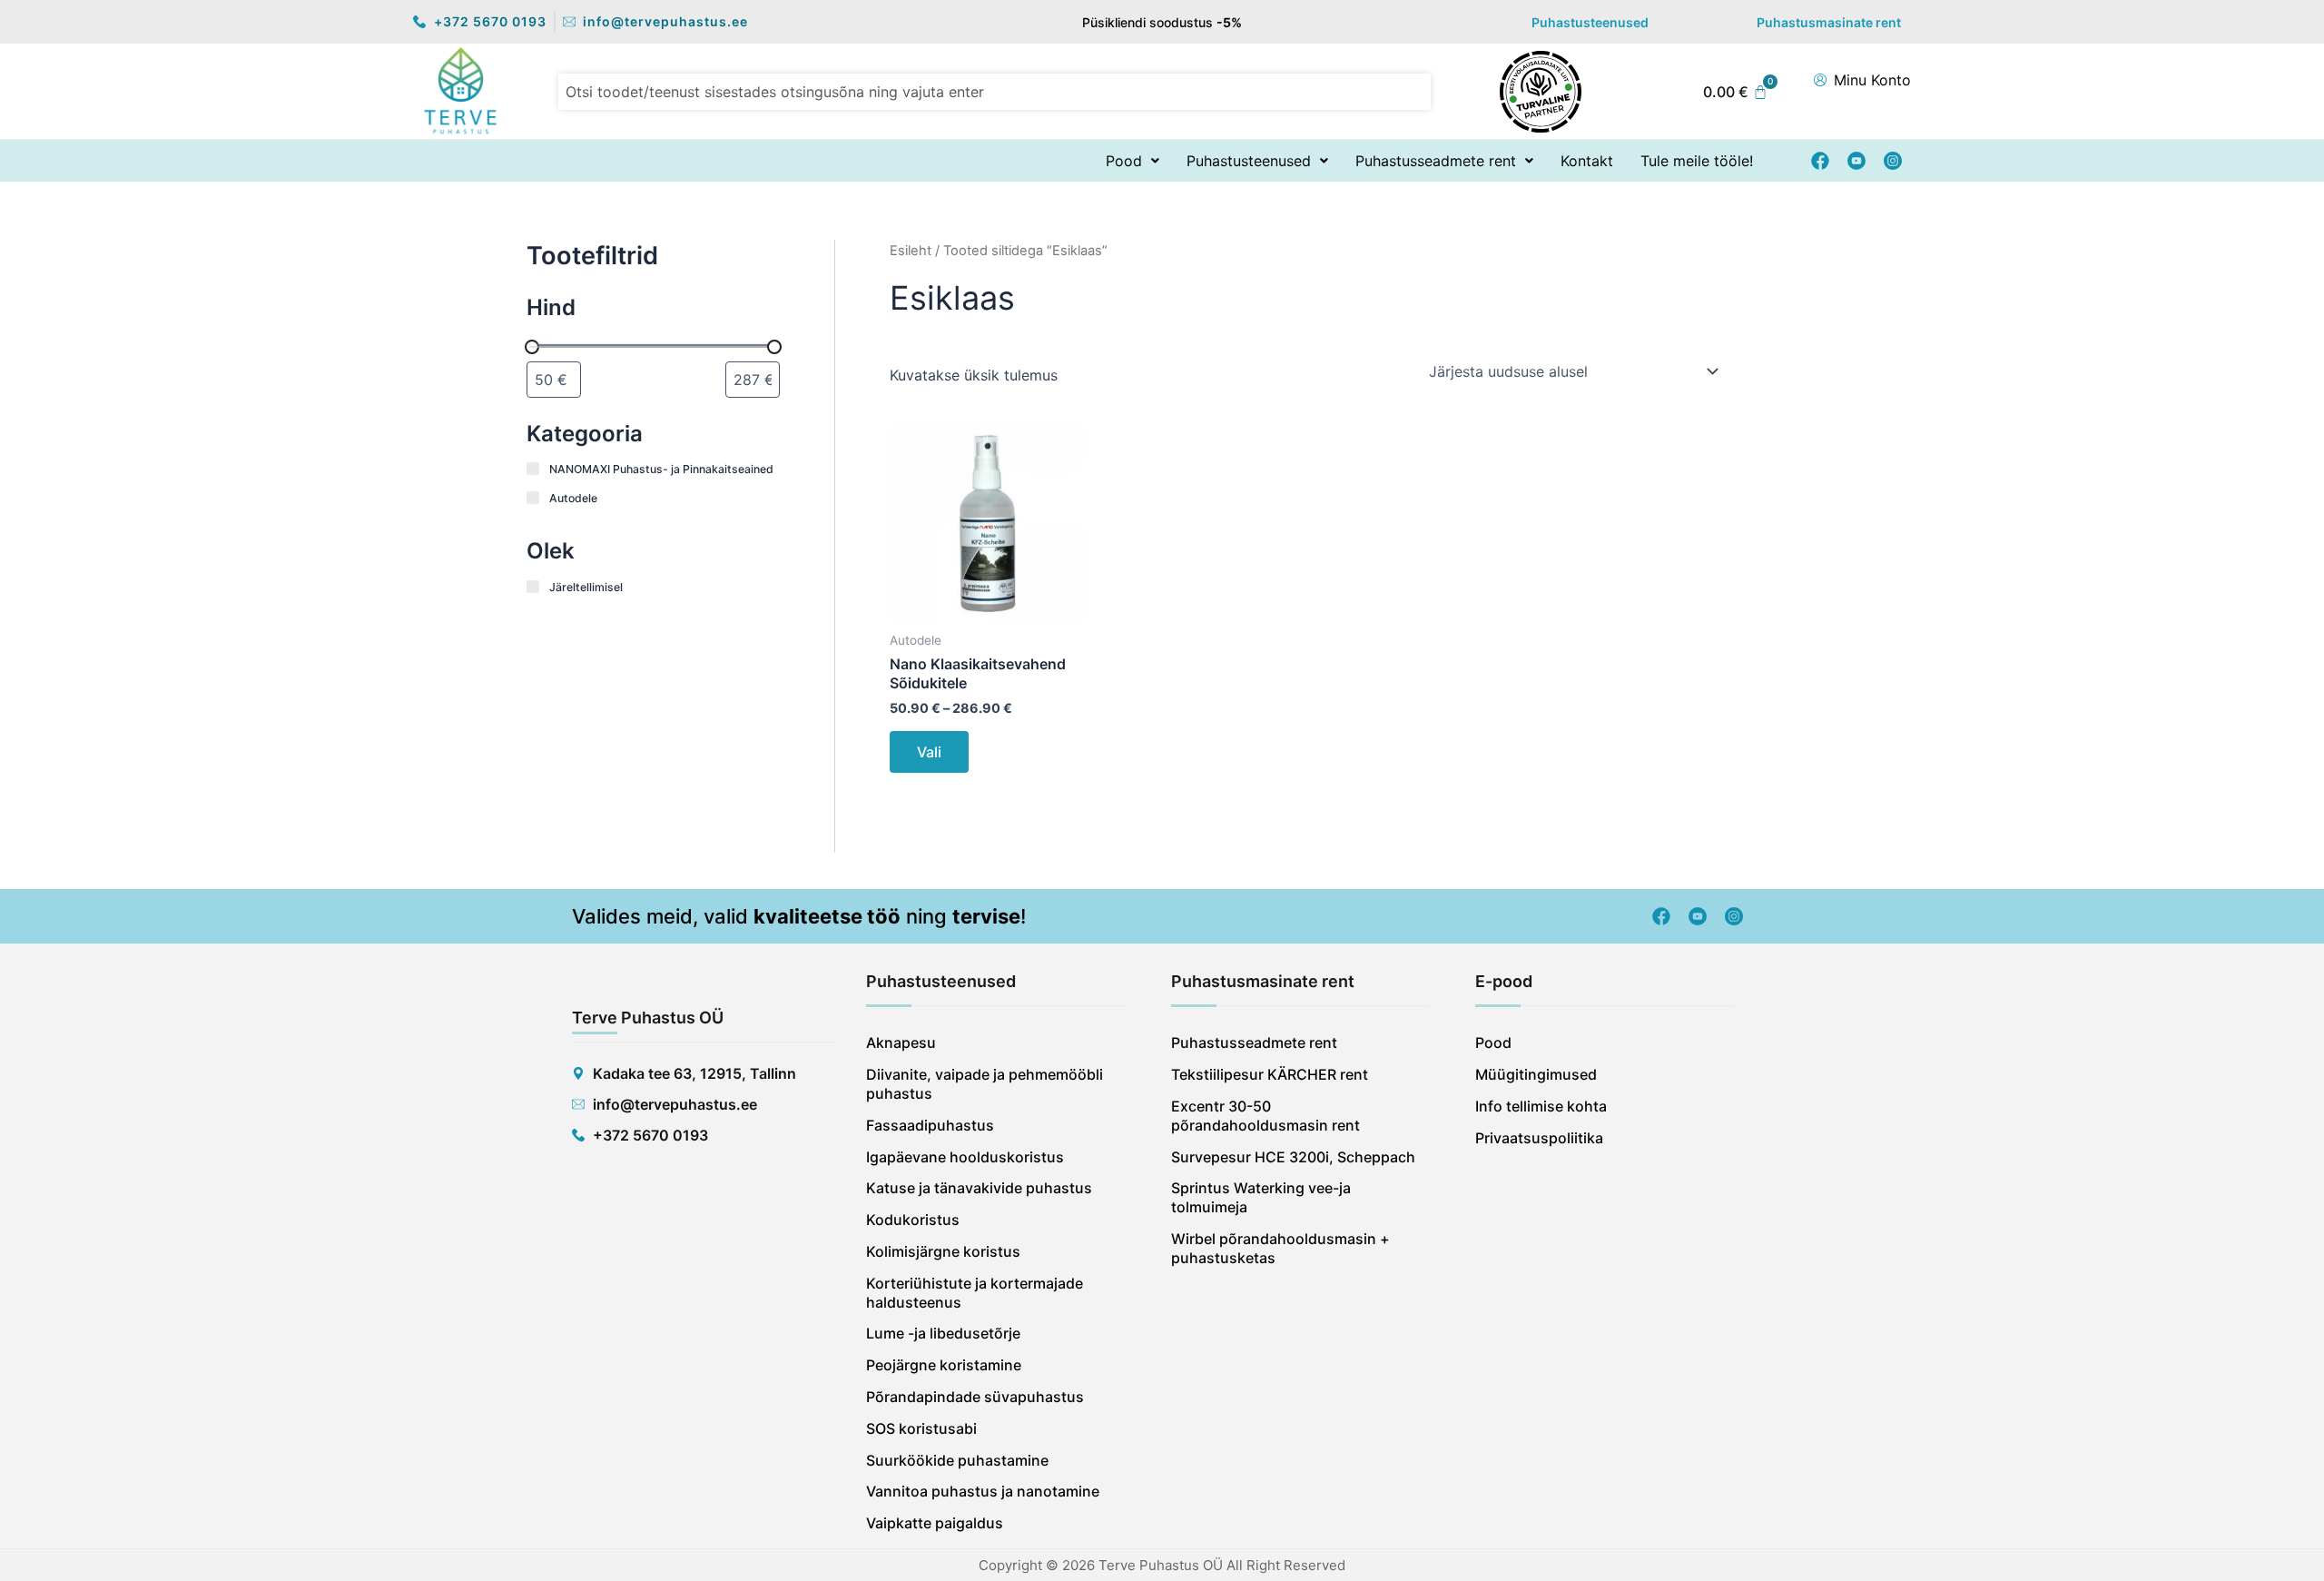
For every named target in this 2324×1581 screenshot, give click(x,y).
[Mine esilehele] (461, 90)
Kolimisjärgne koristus (943, 1251)
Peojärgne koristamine (944, 1365)
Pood (1124, 161)
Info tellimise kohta (1541, 1106)
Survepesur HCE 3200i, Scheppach (1293, 1157)
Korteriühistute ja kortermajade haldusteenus (975, 1293)
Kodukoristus (913, 1220)
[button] (1132, 161)
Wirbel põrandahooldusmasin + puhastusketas (1280, 1248)
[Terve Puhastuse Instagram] (1893, 161)
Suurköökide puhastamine (957, 1460)
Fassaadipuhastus (930, 1125)
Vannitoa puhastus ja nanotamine (983, 1491)
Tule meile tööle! (1697, 161)
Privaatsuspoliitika (1539, 1138)
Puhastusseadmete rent (1436, 161)
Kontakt (1587, 161)
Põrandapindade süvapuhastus (975, 1397)
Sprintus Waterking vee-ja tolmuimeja (1261, 1197)
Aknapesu (901, 1042)
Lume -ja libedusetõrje (943, 1333)
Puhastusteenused (1590, 22)
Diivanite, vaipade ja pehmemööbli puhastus (985, 1084)
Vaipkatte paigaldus (935, 1523)
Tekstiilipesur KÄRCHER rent (1270, 1074)
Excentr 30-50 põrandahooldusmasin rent (1265, 1116)
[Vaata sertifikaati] (1541, 90)
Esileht (911, 251)
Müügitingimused (1536, 1074)
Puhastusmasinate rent (1829, 22)
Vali (929, 752)
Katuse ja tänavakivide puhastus (979, 1188)
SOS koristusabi (921, 1428)
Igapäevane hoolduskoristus (965, 1157)
